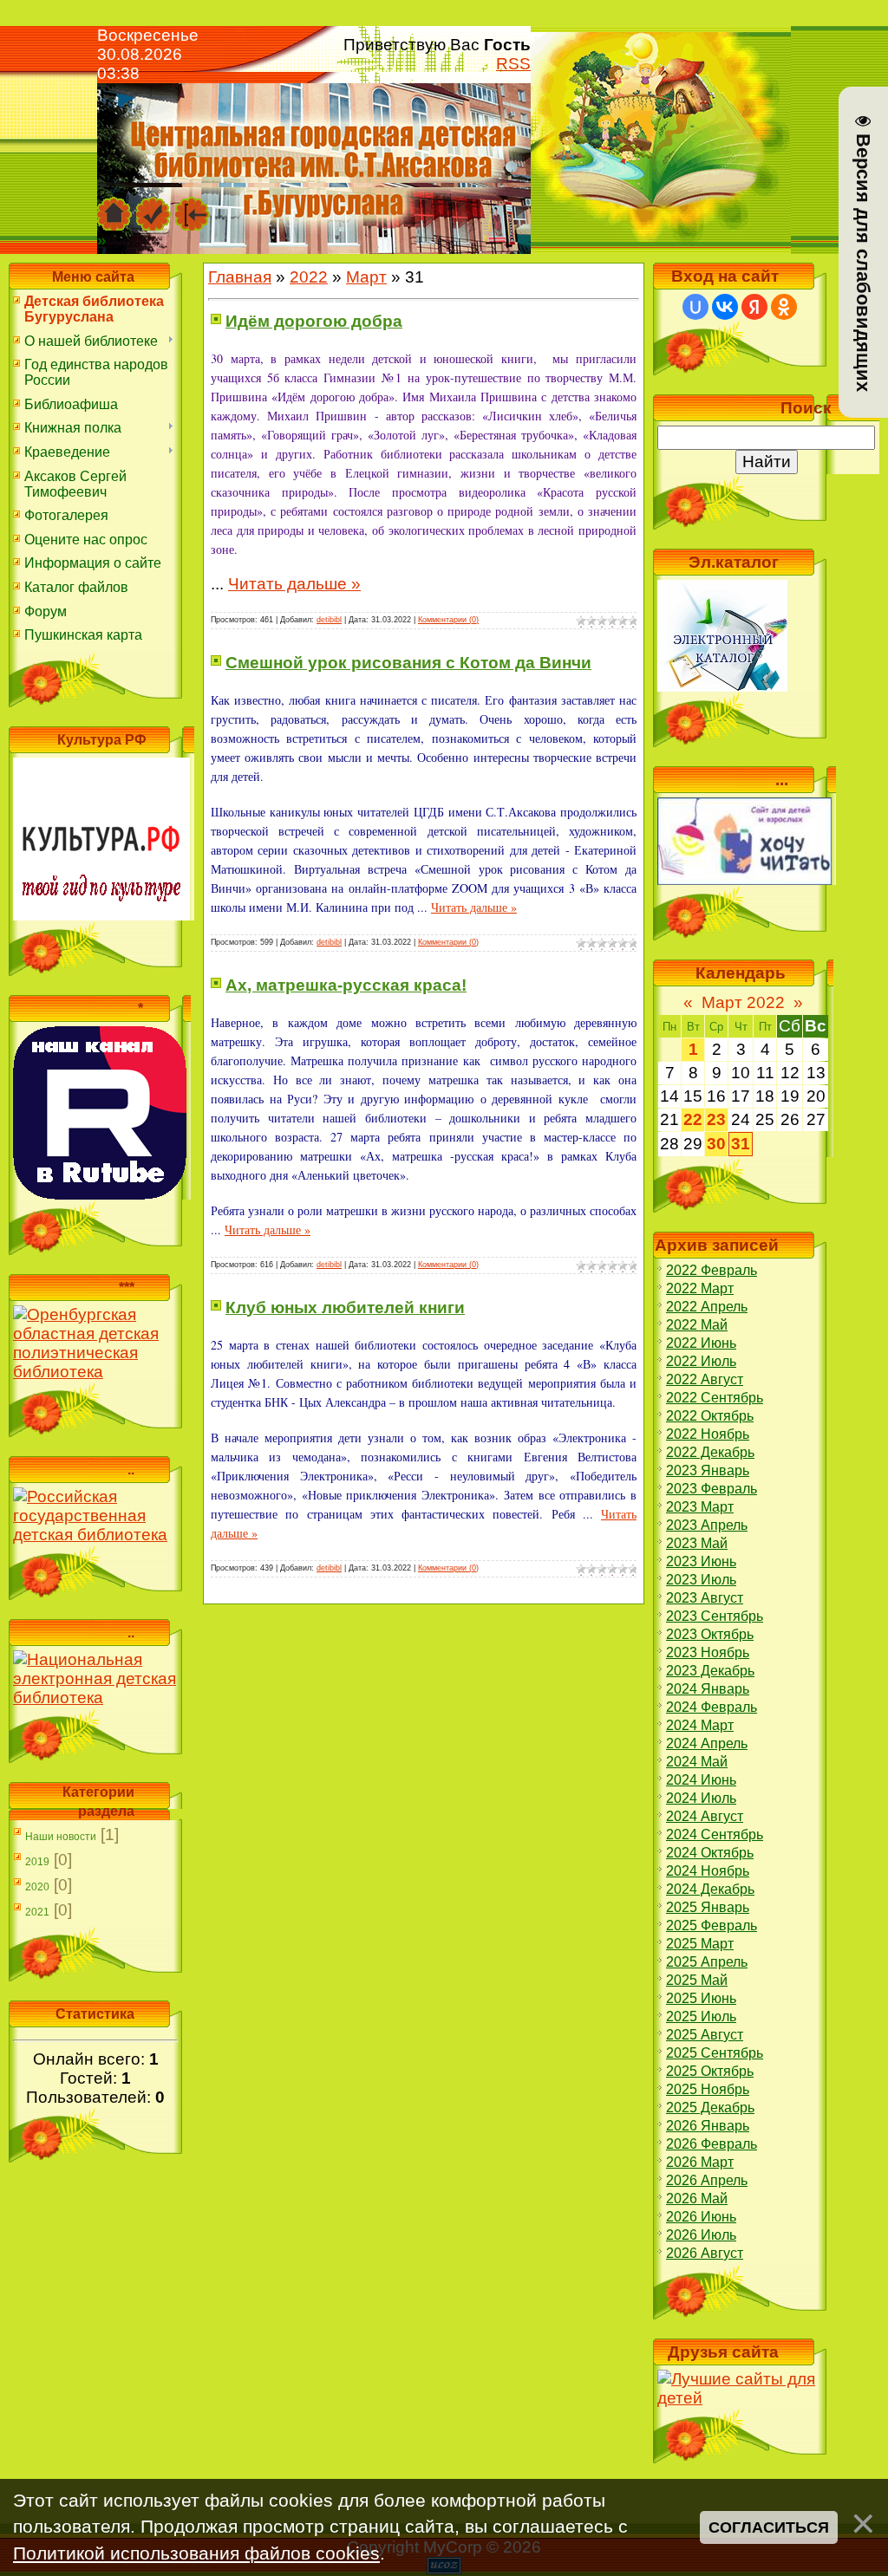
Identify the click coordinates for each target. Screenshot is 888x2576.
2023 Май (697, 1543)
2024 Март (700, 1725)
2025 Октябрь (710, 2071)
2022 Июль (701, 1361)
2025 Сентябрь (715, 2053)
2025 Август (705, 2035)
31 (741, 1144)
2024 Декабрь (710, 1889)
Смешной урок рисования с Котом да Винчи (408, 663)
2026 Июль (701, 2235)
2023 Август (705, 1598)
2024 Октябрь (710, 1853)
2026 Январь (708, 2126)
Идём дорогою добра (314, 321)
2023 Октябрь (710, 1634)
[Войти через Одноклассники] (784, 307)
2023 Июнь (701, 1561)
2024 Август (705, 1816)
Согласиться (769, 2527)
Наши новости (61, 1837)
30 (716, 1144)
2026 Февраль (712, 2144)
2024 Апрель (707, 1743)
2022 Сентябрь (715, 1398)
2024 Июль (701, 1798)
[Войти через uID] (695, 307)
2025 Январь (708, 1907)
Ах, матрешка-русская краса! (346, 985)
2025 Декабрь (710, 2108)
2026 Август (705, 2253)
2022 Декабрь (710, 1452)
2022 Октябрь (710, 1416)
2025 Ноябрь (708, 2089)
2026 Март (700, 2162)
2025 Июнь (701, 1998)
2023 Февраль (712, 1489)
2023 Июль (701, 1580)
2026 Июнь (701, 2217)
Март (366, 277)
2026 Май (697, 2199)
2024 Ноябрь (708, 1871)
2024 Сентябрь (715, 1834)
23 (716, 1119)
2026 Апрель (707, 2180)
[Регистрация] (153, 205)
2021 (37, 1912)
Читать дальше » (294, 584)
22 (693, 1119)
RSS (513, 64)
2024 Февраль (712, 1707)
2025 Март (700, 1944)
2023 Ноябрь (708, 1652)
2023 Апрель (707, 1525)
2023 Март (700, 1507)
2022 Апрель (707, 1307)
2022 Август (705, 1379)
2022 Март (700, 1288)
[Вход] (193, 205)
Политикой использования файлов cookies (196, 2553)
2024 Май (697, 1762)
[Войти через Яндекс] (754, 307)
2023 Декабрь (710, 1671)
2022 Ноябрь (708, 1434)
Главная (240, 277)
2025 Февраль (712, 1925)
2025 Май (697, 1980)
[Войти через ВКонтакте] (725, 307)
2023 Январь (708, 1470)
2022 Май (697, 1325)
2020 (37, 1887)
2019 (37, 1862)
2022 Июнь (701, 1343)
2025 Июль (701, 2017)
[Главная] (114, 205)
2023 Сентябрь (715, 1616)
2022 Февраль (712, 1270)
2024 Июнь (701, 1780)
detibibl (329, 620)
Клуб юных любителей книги (345, 1308)
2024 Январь (708, 1689)
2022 (309, 277)
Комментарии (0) (448, 620)
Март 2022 (743, 1002)
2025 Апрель (707, 1962)
